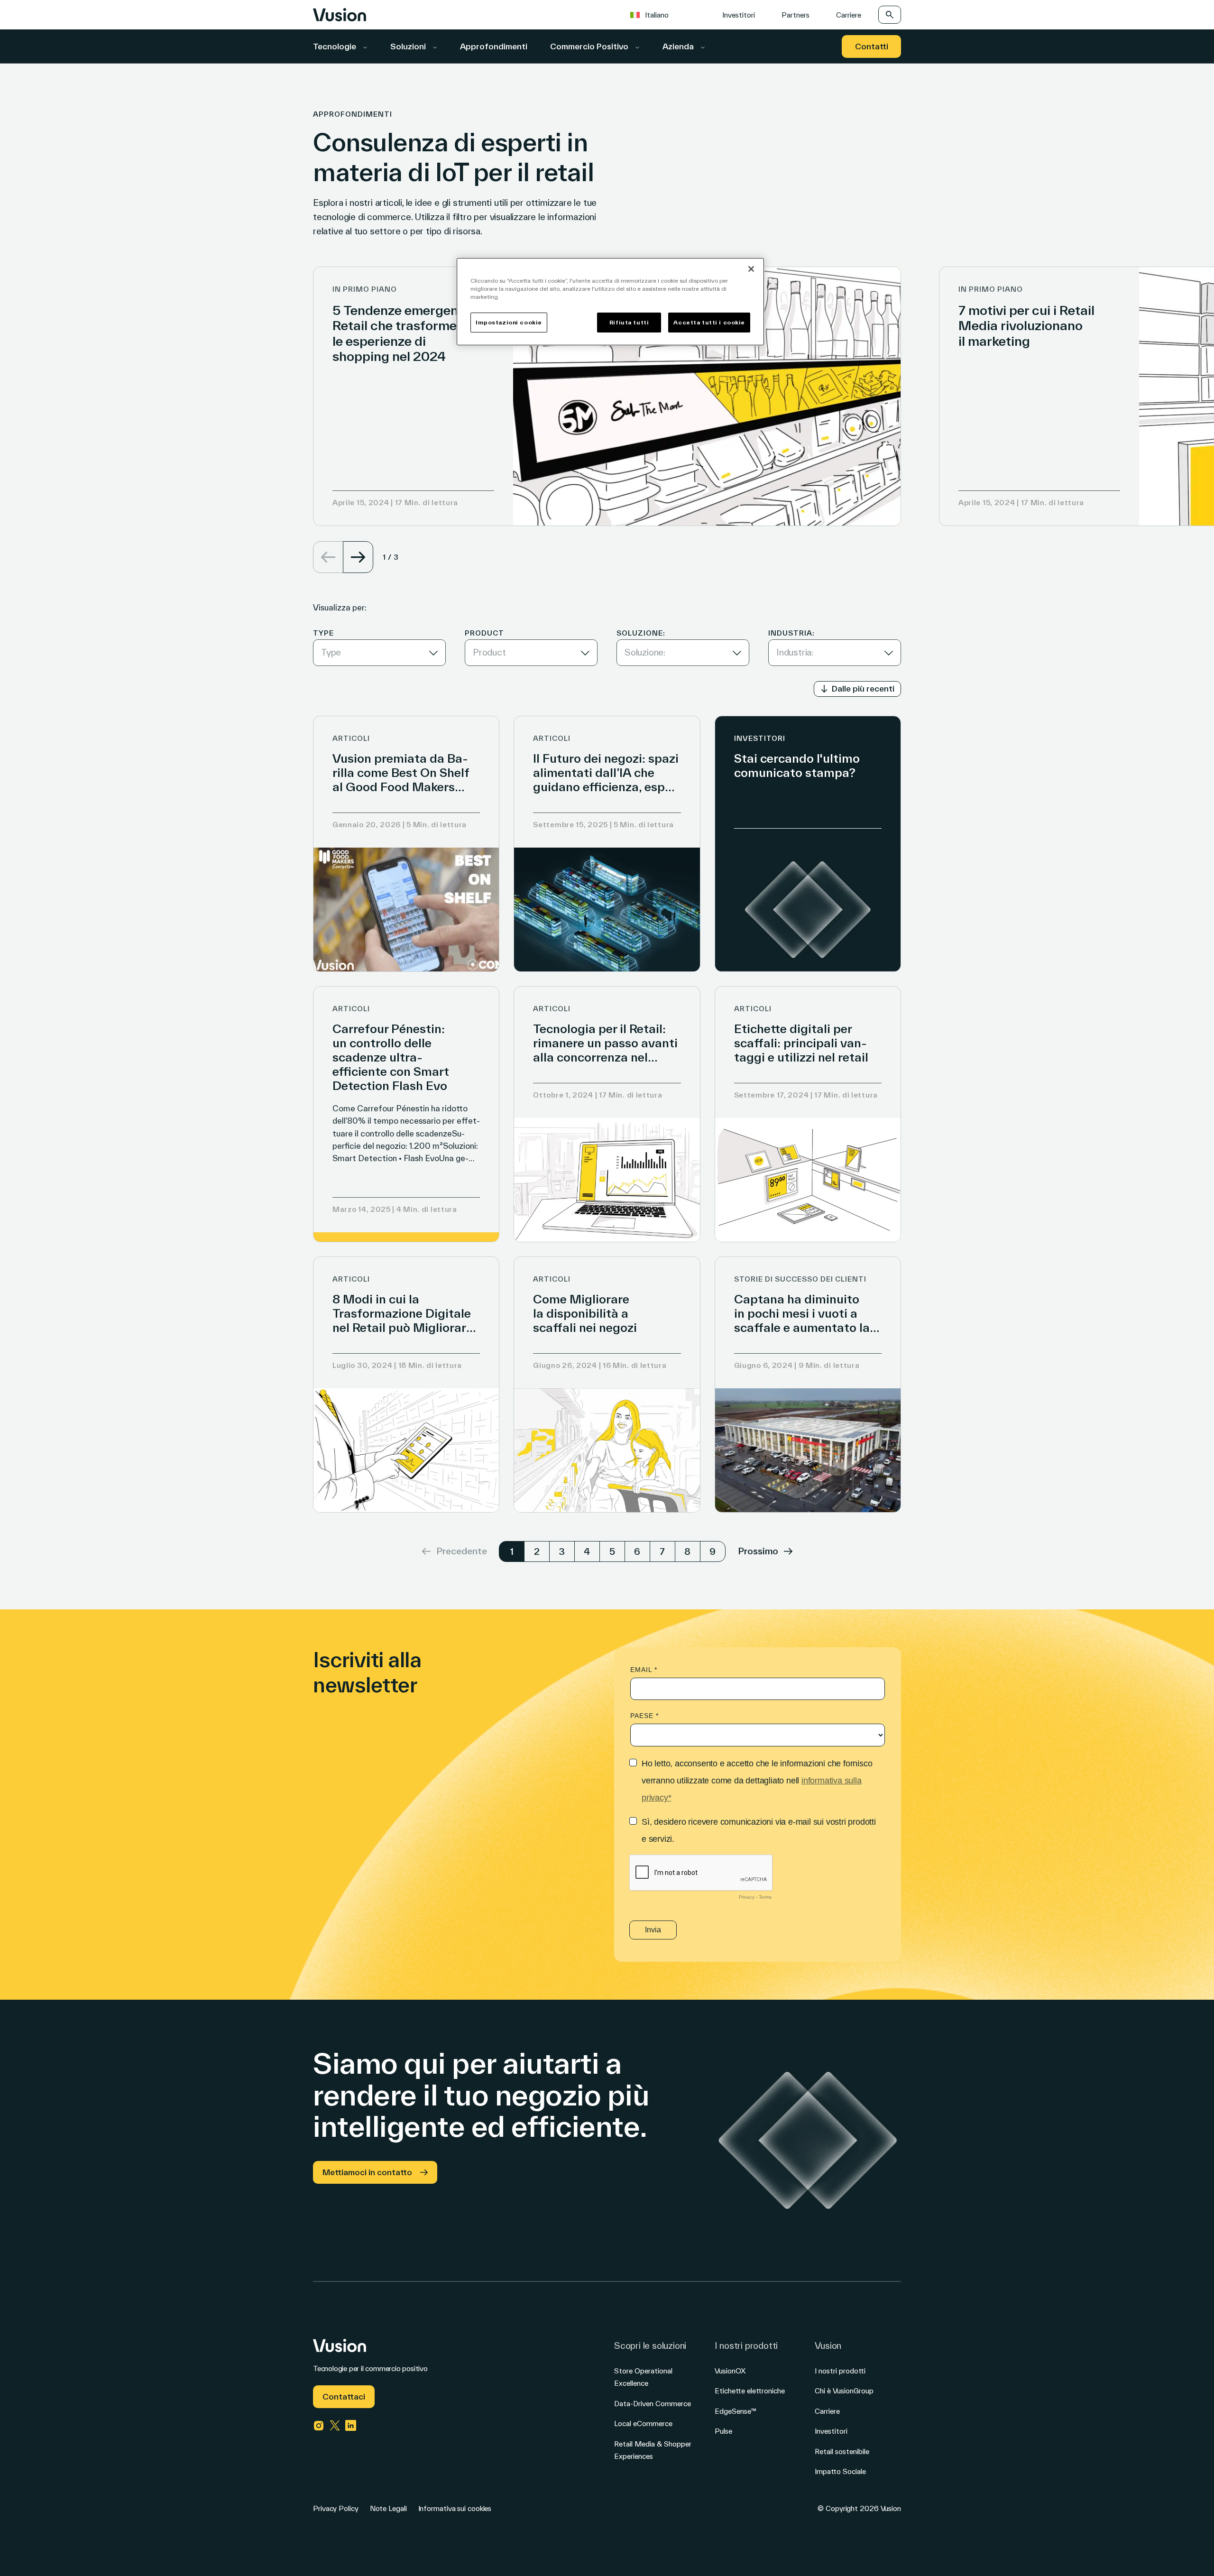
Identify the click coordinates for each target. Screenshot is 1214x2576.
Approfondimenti (494, 46)
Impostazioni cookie (509, 322)
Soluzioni (409, 46)
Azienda (679, 46)
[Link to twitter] (335, 2426)
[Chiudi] (751, 269)
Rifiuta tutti (629, 322)
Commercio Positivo (590, 46)
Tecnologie (336, 46)
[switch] (857, 689)
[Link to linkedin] (351, 2426)
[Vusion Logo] (340, 15)
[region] (610, 302)
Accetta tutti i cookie (709, 322)
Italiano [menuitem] (657, 15)
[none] (663, 14)
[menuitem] (654, 14)
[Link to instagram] (319, 2426)
